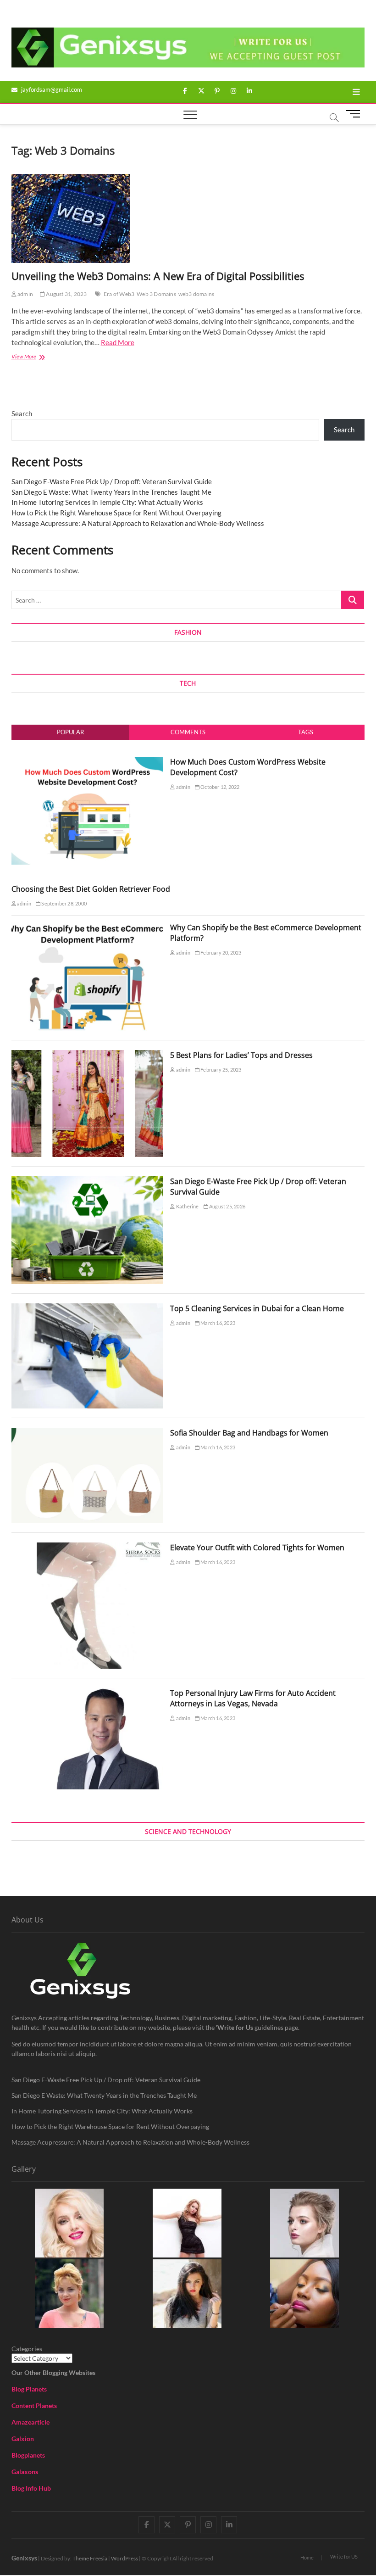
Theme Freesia (90, 2558)
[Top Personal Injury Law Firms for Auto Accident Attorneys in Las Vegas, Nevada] (88, 1693)
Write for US (344, 2556)
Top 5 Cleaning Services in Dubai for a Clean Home (257, 1308)
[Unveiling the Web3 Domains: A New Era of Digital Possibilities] (188, 218)
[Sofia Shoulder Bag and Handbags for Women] (88, 1433)
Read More (118, 342)
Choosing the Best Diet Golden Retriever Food (91, 889)
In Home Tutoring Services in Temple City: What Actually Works (107, 502)
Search (22, 414)
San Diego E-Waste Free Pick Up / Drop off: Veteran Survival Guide (112, 481)
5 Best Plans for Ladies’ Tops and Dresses (241, 1055)
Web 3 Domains (156, 294)
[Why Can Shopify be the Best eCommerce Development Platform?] (88, 928)
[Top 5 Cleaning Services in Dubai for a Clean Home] (88, 1308)
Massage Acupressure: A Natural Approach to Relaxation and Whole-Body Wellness (138, 523)
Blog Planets (29, 2389)
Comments (188, 732)
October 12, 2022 (219, 787)
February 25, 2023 (221, 1070)
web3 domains (196, 294)
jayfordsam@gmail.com (51, 89)
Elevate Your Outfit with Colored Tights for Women (257, 1548)
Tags (306, 732)
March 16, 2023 (217, 1323)
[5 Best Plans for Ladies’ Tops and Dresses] (88, 1055)
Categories (27, 2349)
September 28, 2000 (64, 903)
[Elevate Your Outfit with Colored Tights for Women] (88, 1548)
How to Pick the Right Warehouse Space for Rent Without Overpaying (116, 513)
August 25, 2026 (227, 1206)
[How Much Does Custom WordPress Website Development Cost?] (88, 762)
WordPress (124, 2558)
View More (37, 357)
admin (25, 294)
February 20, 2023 (221, 953)
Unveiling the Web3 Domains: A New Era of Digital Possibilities (158, 276)
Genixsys (24, 2558)
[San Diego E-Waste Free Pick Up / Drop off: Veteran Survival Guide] (88, 1181)
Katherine (187, 1206)
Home (307, 2557)
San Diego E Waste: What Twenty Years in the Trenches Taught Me (111, 492)
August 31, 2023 (66, 294)
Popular (70, 732)
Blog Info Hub (31, 2488)
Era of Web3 (119, 294)
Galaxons (25, 2472)
